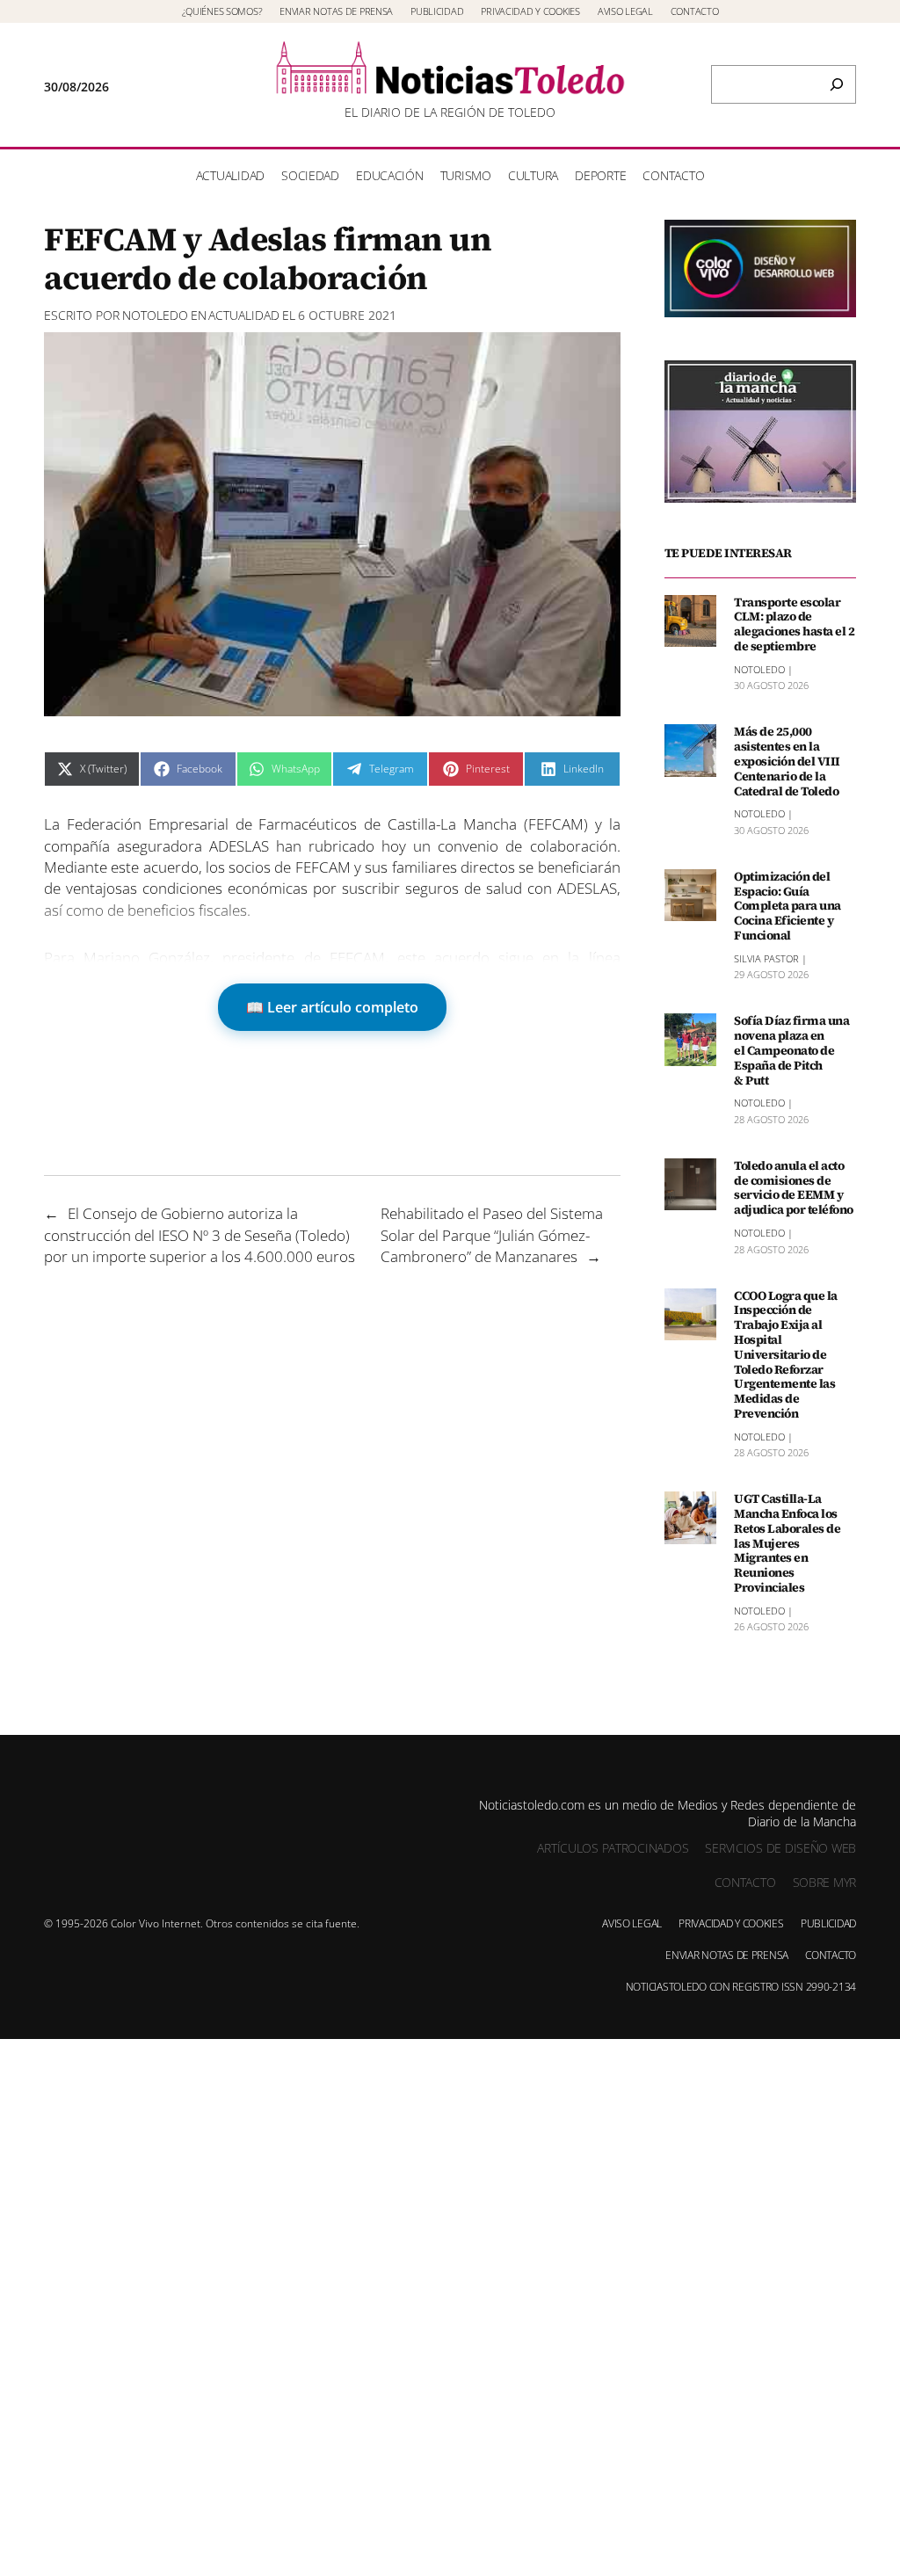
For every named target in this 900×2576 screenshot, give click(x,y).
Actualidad (244, 315)
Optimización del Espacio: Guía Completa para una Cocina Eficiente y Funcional (787, 906)
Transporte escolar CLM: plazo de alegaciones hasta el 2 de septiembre (794, 624)
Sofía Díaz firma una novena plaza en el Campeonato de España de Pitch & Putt (791, 1050)
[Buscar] (837, 84)
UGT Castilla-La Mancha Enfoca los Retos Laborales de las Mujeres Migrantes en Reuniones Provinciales (787, 1543)
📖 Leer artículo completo (332, 1007)
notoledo (155, 315)
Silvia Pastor (766, 958)
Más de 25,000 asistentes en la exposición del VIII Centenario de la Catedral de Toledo (787, 761)
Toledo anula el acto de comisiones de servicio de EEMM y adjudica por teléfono (794, 1188)
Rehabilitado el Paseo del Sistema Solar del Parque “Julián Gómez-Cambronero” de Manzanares (492, 1234)
